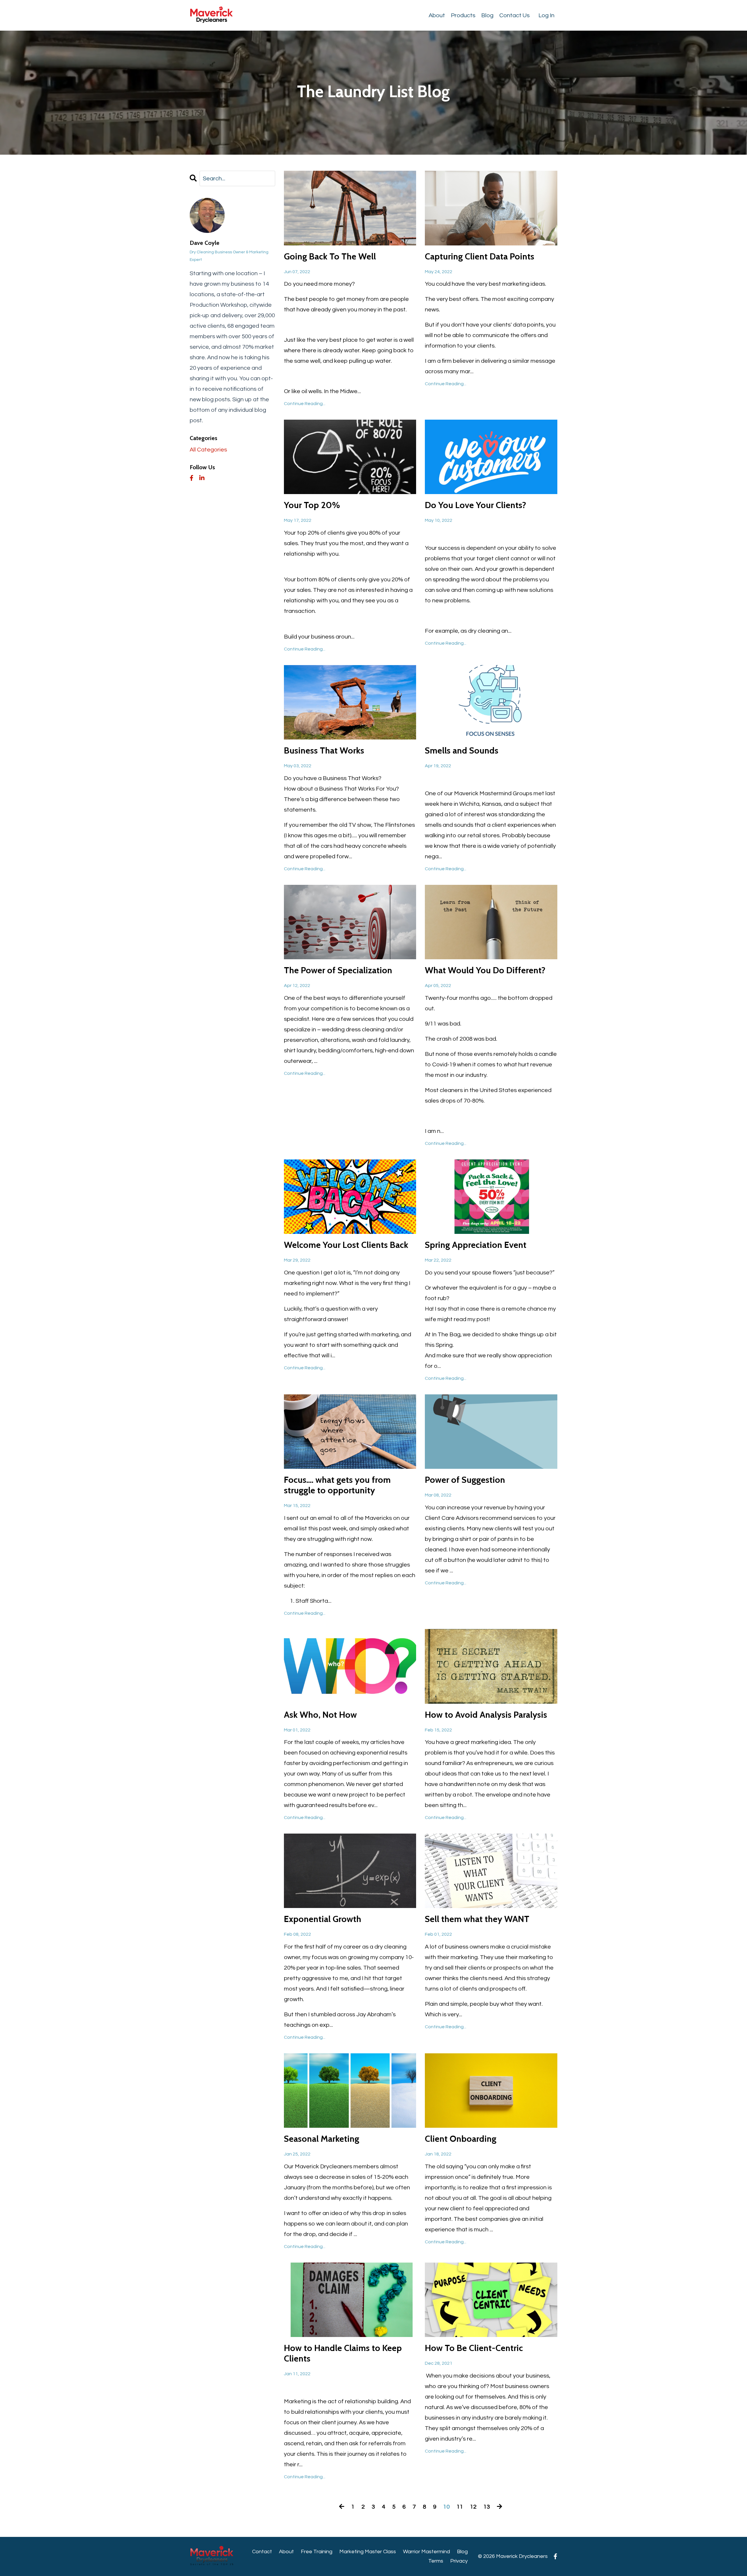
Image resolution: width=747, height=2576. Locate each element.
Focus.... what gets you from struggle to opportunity (337, 1485)
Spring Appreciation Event (476, 1245)
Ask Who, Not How (320, 1715)
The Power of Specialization (338, 970)
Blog (487, 15)
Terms (436, 2561)
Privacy (459, 2561)
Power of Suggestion (465, 1480)
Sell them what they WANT (477, 1919)
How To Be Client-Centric (474, 2348)
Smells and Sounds (462, 751)
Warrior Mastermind (426, 2552)
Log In (546, 15)
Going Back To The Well (330, 257)
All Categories (208, 450)
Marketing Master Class (368, 2552)
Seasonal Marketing (322, 2139)
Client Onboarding (461, 2139)
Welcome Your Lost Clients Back (346, 1245)
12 (473, 2507)
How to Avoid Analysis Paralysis (486, 1715)
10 (446, 2507)
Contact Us (514, 15)
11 (460, 2507)
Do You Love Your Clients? (475, 505)
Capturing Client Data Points (480, 257)
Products (463, 15)
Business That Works (324, 751)
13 (487, 2507)
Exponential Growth (323, 1919)
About (437, 15)
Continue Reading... (305, 404)
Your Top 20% (312, 505)
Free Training (317, 2552)
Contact (262, 2552)
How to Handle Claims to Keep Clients (343, 2353)
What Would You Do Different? (485, 970)
